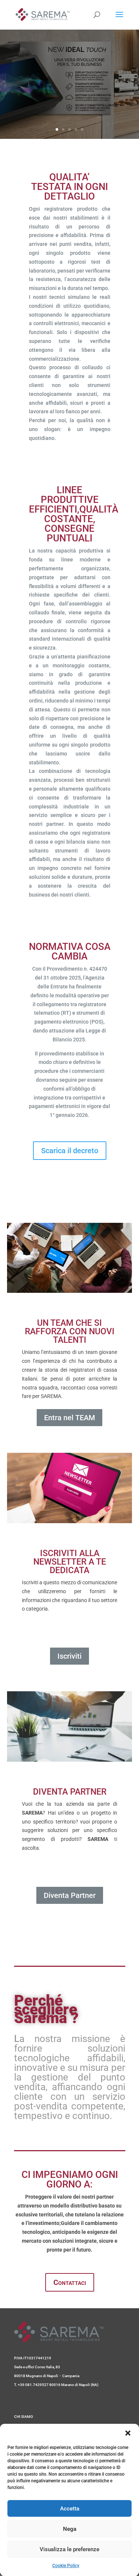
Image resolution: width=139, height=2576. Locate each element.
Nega (70, 2529)
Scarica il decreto (70, 1151)
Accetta (70, 2509)
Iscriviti (69, 1656)
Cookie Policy (66, 2566)
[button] (128, 2433)
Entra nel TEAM (69, 1418)
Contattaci (70, 2282)
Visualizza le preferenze (69, 2549)
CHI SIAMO (24, 2417)
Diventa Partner (70, 1895)
